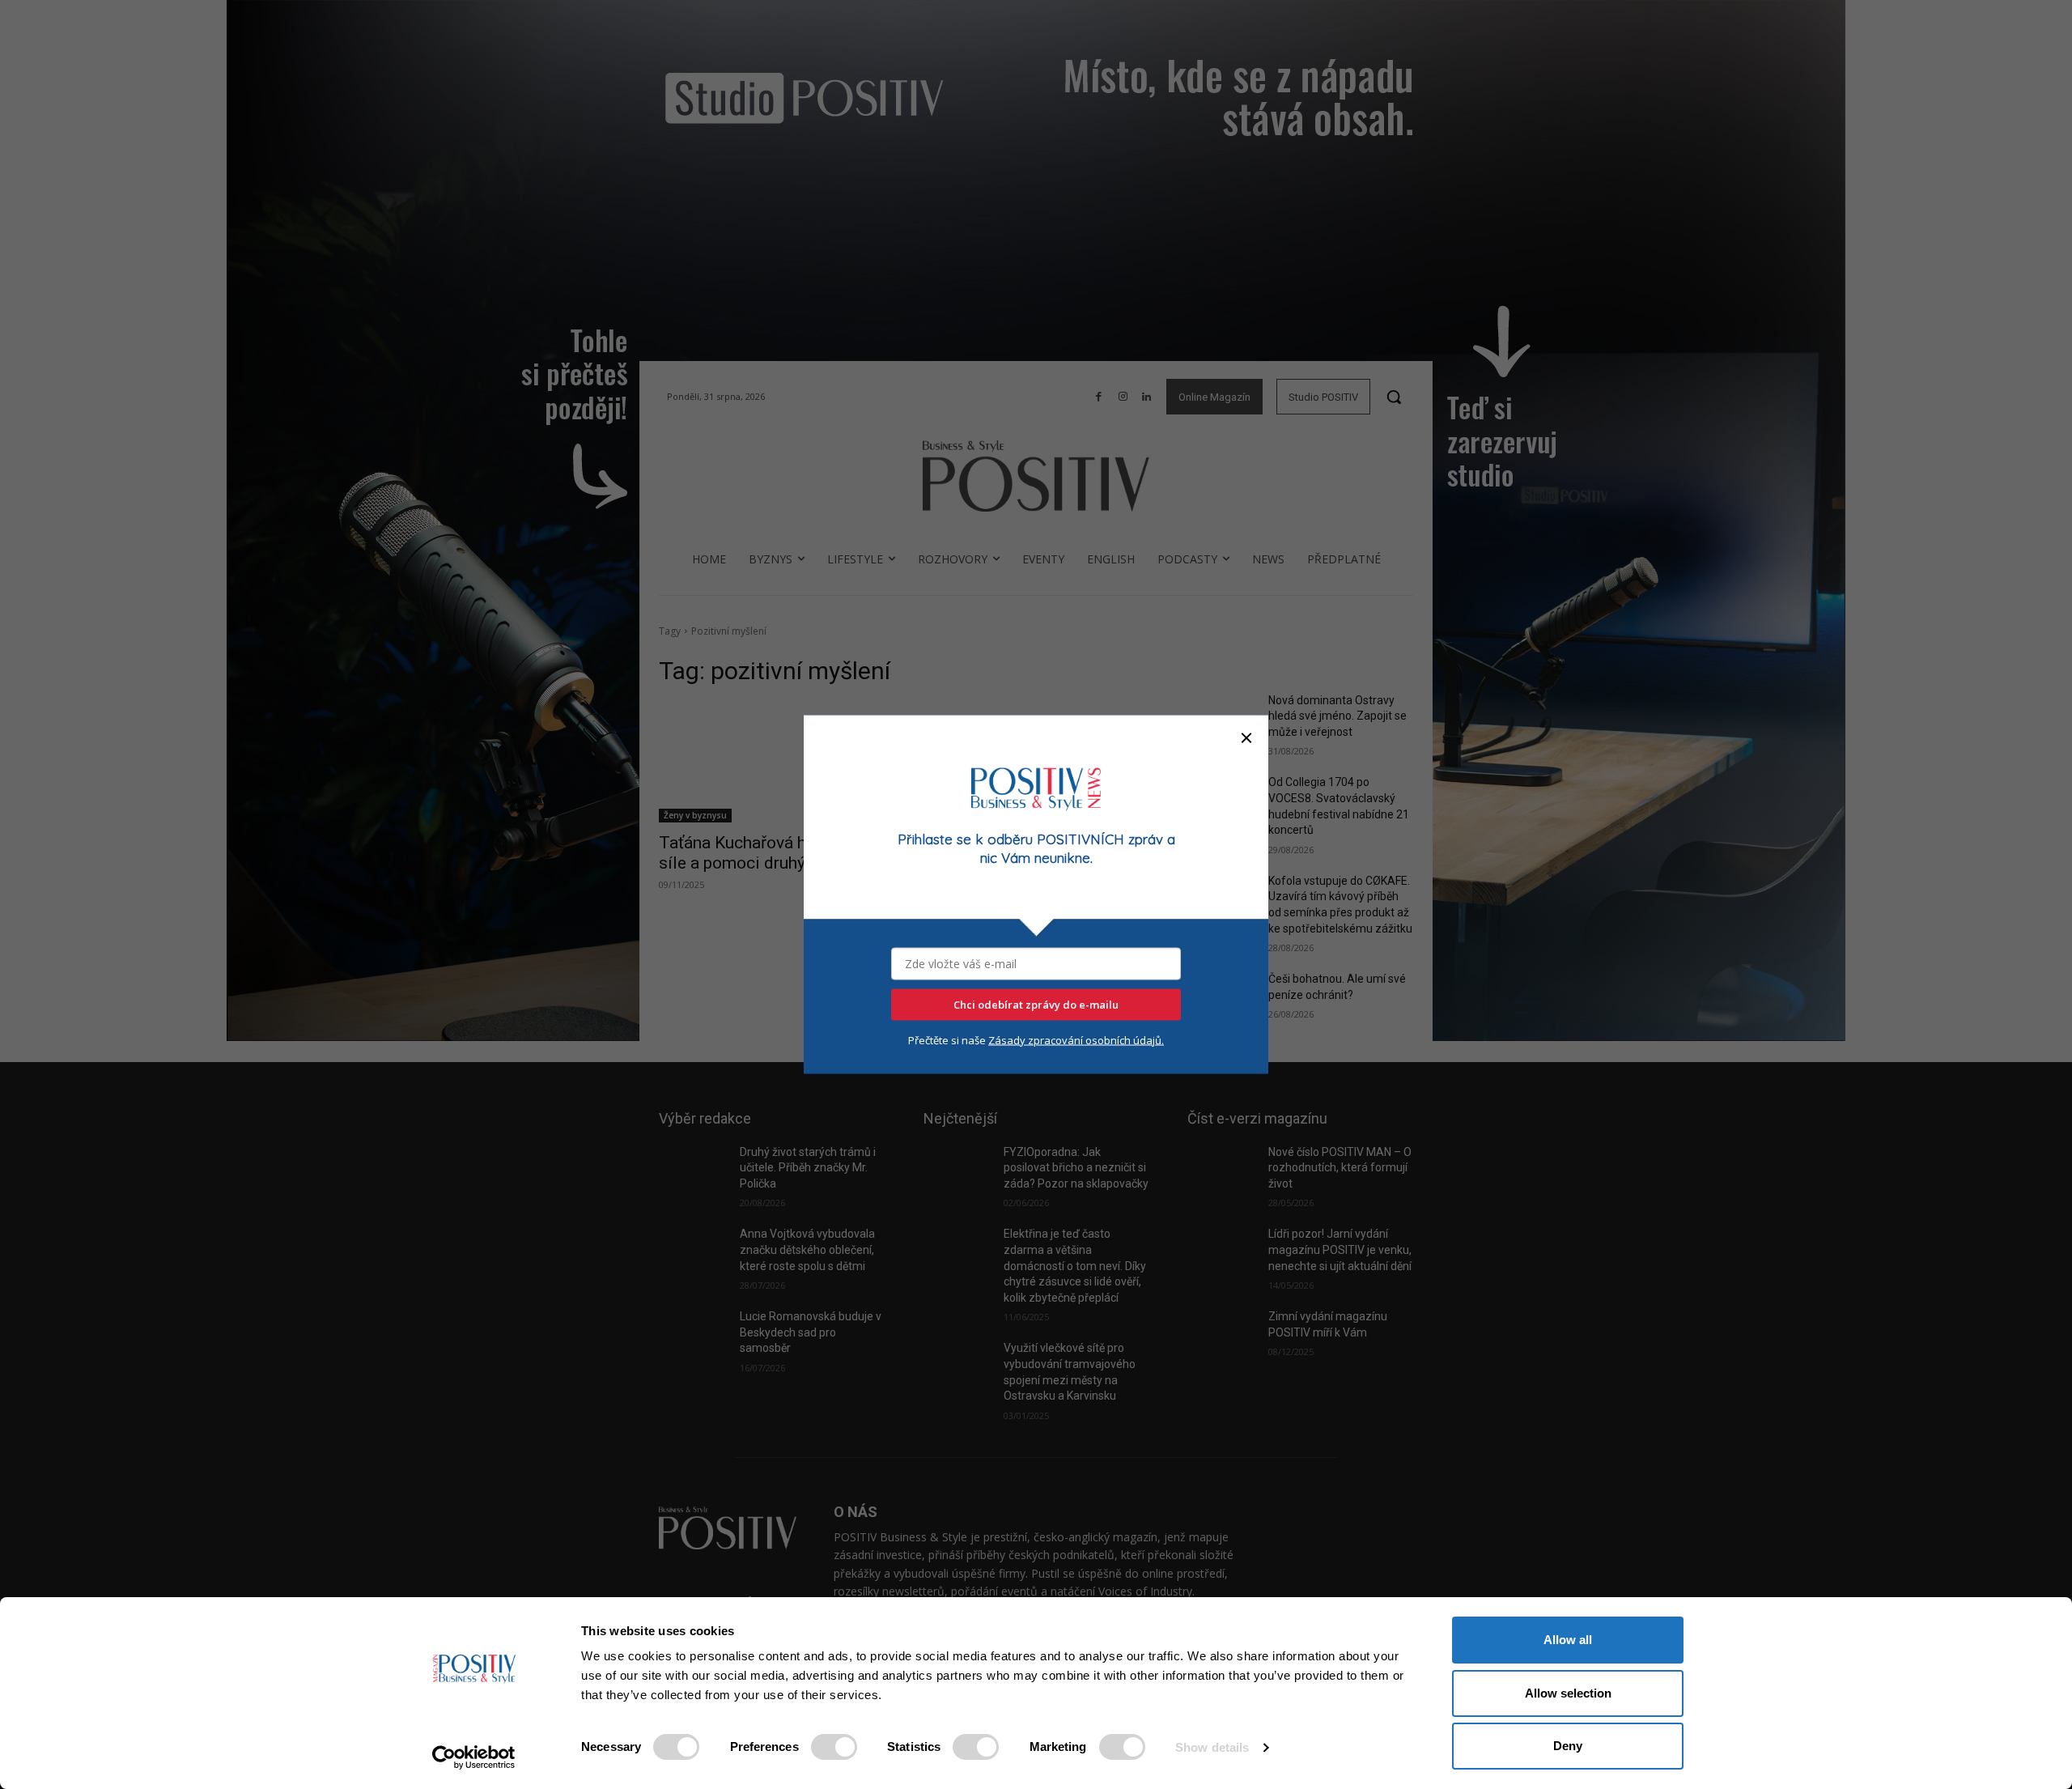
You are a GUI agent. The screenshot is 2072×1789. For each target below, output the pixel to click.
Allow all (1568, 1640)
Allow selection (1568, 1693)
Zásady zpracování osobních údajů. (1076, 1040)
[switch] (834, 1747)
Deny (1568, 1746)
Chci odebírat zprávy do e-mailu (1036, 1005)
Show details (1212, 1747)
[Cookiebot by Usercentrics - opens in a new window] (474, 1757)
